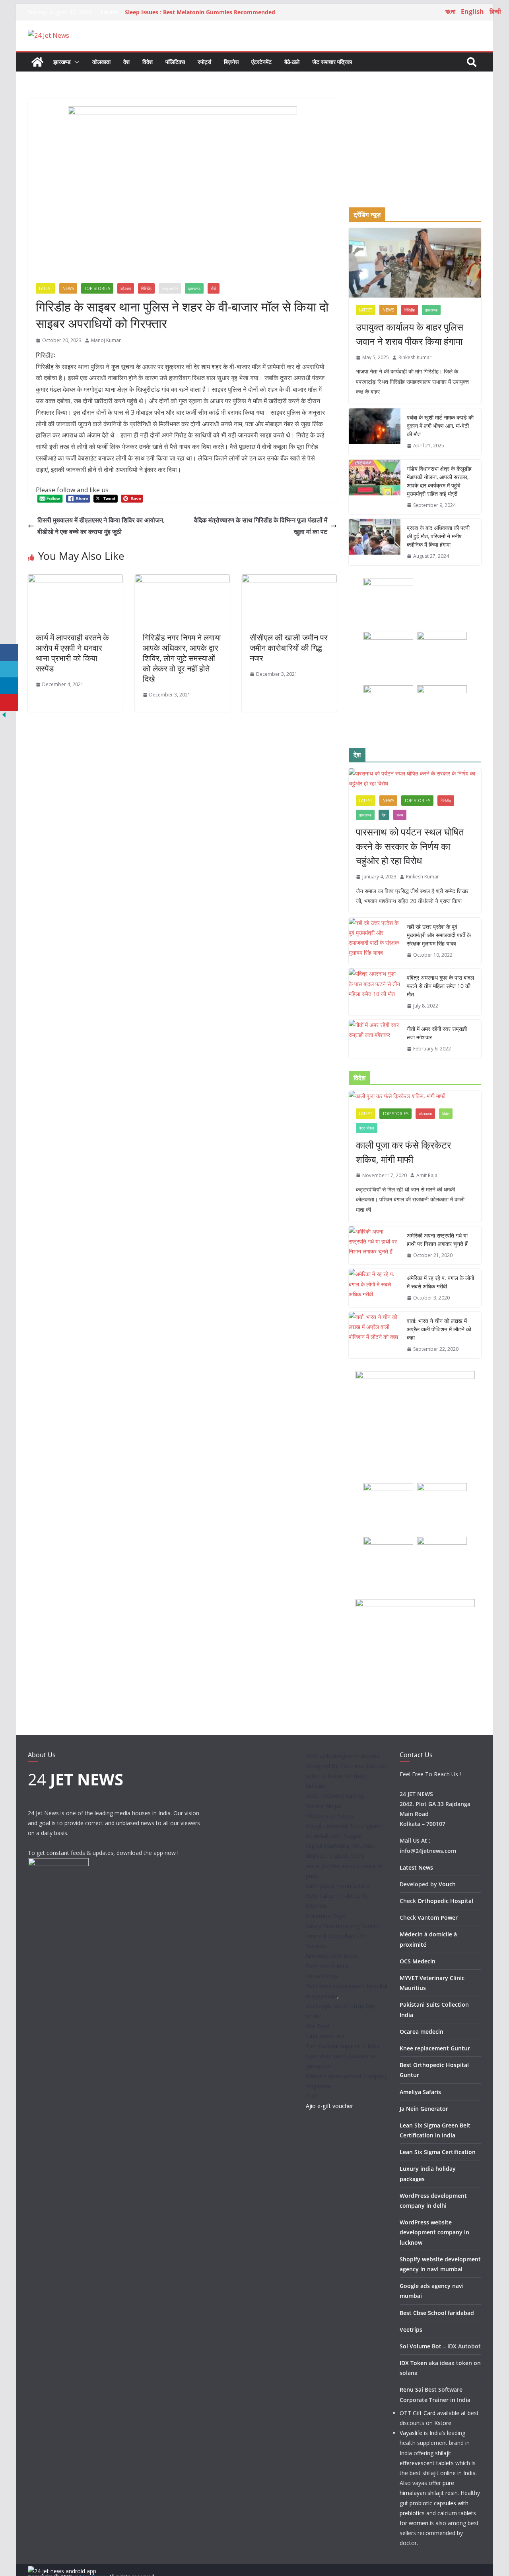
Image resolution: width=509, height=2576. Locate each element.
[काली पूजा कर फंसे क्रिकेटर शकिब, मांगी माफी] (415, 1096)
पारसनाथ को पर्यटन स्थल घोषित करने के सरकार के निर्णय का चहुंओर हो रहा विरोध (410, 846)
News (68, 288)
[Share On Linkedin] (9, 686)
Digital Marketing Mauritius (340, 1846)
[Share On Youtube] (9, 703)
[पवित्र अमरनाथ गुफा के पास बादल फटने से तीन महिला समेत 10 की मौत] (375, 992)
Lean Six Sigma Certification (438, 2152)
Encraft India (322, 1976)
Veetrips (411, 2329)
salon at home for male (336, 1776)
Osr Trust (318, 2026)
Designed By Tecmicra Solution (346, 1766)
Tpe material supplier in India (343, 2046)
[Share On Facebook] (9, 653)
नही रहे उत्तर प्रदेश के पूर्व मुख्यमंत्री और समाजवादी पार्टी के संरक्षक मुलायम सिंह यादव (439, 935)
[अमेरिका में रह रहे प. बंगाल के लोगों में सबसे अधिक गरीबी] (375, 1288)
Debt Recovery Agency (335, 1796)
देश (126, 62)
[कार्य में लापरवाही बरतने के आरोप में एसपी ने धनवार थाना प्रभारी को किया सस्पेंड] (75, 580)
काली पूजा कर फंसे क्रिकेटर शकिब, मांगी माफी (403, 1152)
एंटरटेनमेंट (261, 62)
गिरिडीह (146, 288)
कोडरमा (126, 288)
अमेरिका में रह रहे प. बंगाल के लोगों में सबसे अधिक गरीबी (440, 1282)
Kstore (443, 2423)
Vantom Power (438, 1917)
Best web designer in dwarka (343, 1756)
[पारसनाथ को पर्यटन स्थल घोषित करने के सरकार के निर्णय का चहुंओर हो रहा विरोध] (415, 778)
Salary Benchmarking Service (343, 1926)
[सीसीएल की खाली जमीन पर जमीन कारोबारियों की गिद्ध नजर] (289, 580)
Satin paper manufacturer (339, 1886)
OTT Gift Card (418, 2413)
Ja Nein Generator (424, 2109)
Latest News (416, 1867)
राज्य (400, 815)
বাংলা (450, 12)
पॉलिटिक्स (175, 62)
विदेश (148, 62)
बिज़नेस (231, 62)
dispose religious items (335, 1856)
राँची (214, 288)
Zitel (311, 2096)
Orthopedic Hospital (445, 1901)
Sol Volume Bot (421, 2346)
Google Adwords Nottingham (344, 1826)
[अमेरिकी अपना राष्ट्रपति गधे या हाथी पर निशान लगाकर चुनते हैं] (375, 1245)
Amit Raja (427, 1175)
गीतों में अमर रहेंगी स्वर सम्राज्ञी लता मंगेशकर (437, 1033)
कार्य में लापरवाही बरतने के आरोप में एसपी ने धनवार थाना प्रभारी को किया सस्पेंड (72, 653)
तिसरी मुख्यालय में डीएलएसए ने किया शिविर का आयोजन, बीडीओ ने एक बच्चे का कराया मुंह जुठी (101, 526)
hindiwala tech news (332, 1956)
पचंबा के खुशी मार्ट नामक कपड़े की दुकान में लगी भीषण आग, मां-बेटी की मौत (440, 426)
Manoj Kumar (106, 340)
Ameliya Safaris (420, 2092)
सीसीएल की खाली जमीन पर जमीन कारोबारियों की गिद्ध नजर (289, 648)
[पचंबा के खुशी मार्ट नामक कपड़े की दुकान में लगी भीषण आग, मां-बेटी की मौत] (375, 432)
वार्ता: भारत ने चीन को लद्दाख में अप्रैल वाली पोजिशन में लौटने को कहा (439, 1329)
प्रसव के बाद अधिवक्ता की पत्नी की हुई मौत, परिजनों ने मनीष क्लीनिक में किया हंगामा (438, 536)
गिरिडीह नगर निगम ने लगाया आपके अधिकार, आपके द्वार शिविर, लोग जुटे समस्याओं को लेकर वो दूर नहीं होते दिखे (182, 658)
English (472, 12)
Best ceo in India (327, 1966)
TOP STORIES (97, 288)
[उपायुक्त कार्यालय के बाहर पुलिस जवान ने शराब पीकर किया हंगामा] (415, 263)
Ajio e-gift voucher (329, 2106)
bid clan (316, 1786)
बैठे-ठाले (292, 62)
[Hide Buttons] (4, 716)
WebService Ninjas (330, 1816)
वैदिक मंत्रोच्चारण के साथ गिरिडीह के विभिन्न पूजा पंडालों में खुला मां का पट (261, 526)
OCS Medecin (418, 1961)
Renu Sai (411, 2389)
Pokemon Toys (325, 1916)
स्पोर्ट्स (204, 62)
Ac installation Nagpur (334, 1836)
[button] (75, 62)
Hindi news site (325, 2036)
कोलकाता (101, 62)
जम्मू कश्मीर (170, 288)
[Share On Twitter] (9, 669)
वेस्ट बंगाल (367, 1128)
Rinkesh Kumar (415, 357)
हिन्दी (495, 12)
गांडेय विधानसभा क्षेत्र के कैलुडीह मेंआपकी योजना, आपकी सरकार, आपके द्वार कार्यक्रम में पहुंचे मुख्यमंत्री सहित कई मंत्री (439, 481)
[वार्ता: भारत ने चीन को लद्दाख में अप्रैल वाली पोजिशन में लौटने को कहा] (375, 1335)
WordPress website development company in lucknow (434, 2232)
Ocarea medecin (422, 2032)
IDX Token (413, 2363)
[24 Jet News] (37, 62)
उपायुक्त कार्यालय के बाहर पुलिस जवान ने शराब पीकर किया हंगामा (410, 334)
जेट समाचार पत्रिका (332, 62)
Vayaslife (411, 2433)
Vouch (447, 1884)
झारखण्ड (62, 62)
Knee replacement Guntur (435, 2048)
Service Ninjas (324, 1806)
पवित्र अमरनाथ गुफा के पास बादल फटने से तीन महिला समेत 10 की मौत (440, 986)
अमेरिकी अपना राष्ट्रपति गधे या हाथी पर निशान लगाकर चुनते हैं (437, 1240)
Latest (46, 288)
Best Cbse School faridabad (437, 2313)
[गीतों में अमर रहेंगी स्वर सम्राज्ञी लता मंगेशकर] (375, 1039)
